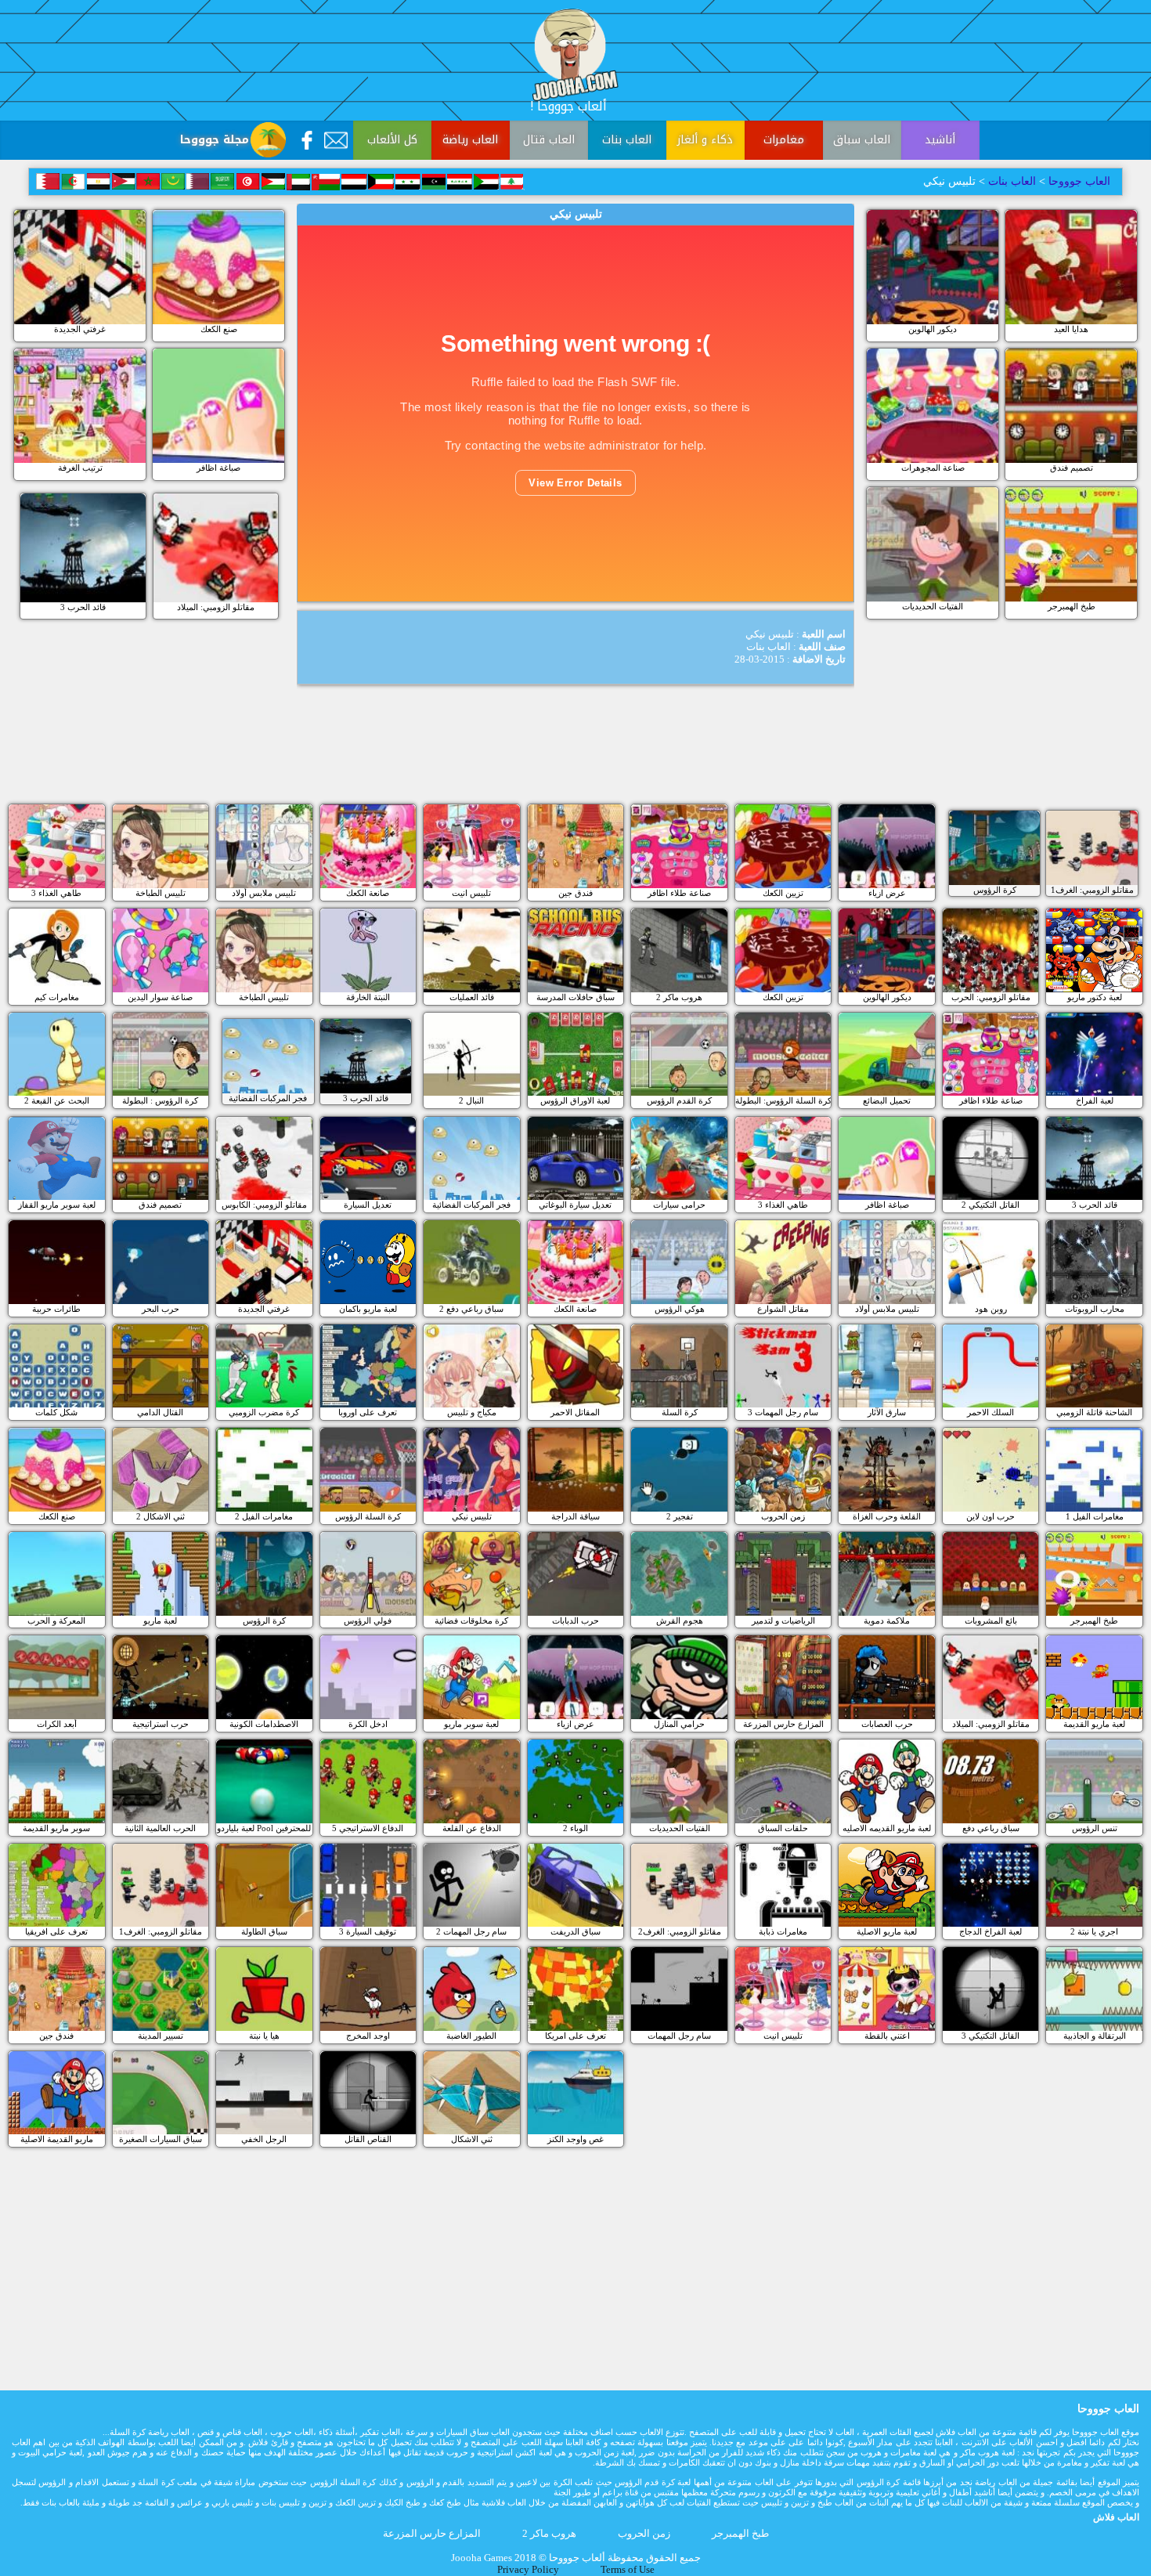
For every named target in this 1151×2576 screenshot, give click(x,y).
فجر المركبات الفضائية (268, 1098)
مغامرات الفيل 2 (264, 1516)
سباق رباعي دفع (991, 1828)
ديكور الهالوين (933, 329)
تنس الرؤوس (1095, 1828)
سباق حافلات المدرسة (575, 997)
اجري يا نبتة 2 (1094, 1931)
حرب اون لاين (990, 1516)
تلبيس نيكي (472, 1516)
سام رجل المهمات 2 (471, 1931)
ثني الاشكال (472, 2139)
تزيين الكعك (783, 893)
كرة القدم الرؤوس (679, 1100)
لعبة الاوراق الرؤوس (575, 1100)
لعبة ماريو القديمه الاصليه (887, 1828)
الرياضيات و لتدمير (783, 1620)
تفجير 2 (680, 1516)
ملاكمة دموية (887, 1620)
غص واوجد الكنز (575, 2139)
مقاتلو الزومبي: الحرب (991, 997)
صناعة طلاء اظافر (679, 893)
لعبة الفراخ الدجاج (990, 1931)
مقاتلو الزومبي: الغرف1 (1092, 890)
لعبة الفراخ (1095, 1100)
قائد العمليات (472, 997)
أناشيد (940, 140)
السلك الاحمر (990, 1412)
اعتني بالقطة (887, 2036)
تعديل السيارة (368, 1205)
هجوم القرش (680, 1620)
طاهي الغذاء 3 (56, 893)
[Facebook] (307, 140)
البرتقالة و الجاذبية (1095, 2036)
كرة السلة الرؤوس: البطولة (783, 1100)
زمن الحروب (783, 1516)
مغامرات (784, 140)
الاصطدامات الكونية (264, 1724)
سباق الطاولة (264, 1931)
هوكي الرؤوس (680, 1309)
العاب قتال (549, 140)
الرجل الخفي (264, 2139)
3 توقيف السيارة (368, 1931)
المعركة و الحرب (56, 1620)
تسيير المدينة (161, 2036)
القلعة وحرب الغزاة (887, 1516)
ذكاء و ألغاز (705, 140)
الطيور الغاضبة (471, 2036)
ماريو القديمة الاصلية (57, 2139)
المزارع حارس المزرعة (783, 1724)
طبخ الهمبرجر (1072, 606)
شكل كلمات (56, 1412)
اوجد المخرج (368, 2036)
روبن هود (991, 1309)
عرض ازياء (887, 893)
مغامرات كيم (57, 997)
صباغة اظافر (218, 468)
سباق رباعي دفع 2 (471, 1309)
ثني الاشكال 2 (161, 1516)
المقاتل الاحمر (575, 1412)
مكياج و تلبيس (472, 1412)
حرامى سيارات (679, 1205)
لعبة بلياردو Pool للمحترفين (264, 1828)
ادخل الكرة (368, 1724)
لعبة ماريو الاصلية (887, 1931)
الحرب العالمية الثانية (160, 1828)
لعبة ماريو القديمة (1094, 1724)
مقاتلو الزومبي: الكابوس (264, 1205)
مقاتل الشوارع (783, 1309)
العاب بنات (627, 140)
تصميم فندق (1072, 468)
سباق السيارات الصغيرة (161, 2139)
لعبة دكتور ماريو (1095, 997)
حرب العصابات (887, 1724)
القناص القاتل (368, 2139)
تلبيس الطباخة (161, 893)
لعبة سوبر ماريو (471, 1724)
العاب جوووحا (1078, 181)
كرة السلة (680, 1412)
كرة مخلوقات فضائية (471, 1620)
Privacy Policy (528, 2570)
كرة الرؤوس (995, 890)
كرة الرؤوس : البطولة (160, 1100)
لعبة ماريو (160, 1620)
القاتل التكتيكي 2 (990, 1205)
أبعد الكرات (57, 1724)
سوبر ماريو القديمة (56, 1828)
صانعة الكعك (368, 893)
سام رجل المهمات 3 (783, 1412)
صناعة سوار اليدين (160, 997)
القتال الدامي (160, 1412)
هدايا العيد (1071, 329)
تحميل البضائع (887, 1100)
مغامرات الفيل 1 (1095, 1516)
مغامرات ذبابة (783, 1931)
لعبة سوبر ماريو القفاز (57, 1205)
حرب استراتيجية (161, 1724)
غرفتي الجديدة (80, 329)
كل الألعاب (392, 140)
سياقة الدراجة (575, 1516)
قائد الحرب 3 (83, 607)
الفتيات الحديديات (933, 606)
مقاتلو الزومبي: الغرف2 (680, 1931)
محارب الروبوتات (1095, 1309)
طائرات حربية (56, 1309)
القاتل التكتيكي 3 (990, 2036)
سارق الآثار (887, 1412)
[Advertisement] (575, 757)
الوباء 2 (575, 1828)
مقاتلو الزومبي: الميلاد (216, 607)
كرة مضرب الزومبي (264, 1412)
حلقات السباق (783, 1828)
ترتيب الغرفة (80, 468)
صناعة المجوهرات (933, 468)
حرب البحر (161, 1309)
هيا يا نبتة (264, 2036)
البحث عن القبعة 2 (57, 1100)
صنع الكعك (219, 329)
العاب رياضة (470, 140)
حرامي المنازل (679, 1724)
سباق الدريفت (575, 1931)
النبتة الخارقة (368, 997)
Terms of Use (628, 2570)
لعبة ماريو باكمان (368, 1309)
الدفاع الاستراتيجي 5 (368, 1828)
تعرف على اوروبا (368, 1412)
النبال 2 (471, 1100)
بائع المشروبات (991, 1620)
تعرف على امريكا (575, 2036)
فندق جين (575, 893)
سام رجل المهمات (679, 2036)
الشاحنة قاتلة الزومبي (1094, 1412)
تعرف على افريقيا (56, 1931)
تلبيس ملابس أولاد (264, 893)
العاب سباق (862, 140)
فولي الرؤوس (368, 1620)
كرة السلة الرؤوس (368, 1516)
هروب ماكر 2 (679, 997)
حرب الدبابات (575, 1620)
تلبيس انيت (471, 893)
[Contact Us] (336, 140)
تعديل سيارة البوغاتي (575, 1205)
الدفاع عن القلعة (472, 1828)
